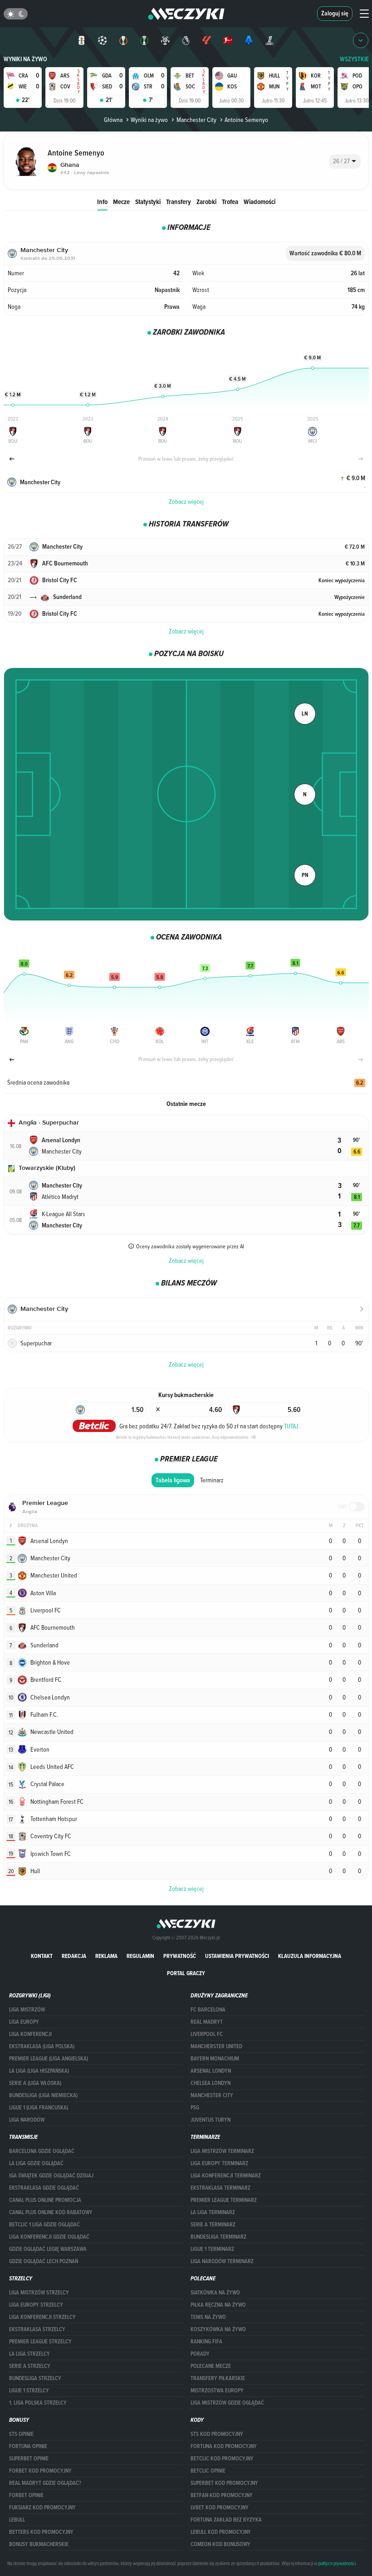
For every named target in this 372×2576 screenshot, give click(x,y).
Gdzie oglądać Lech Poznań (44, 2261)
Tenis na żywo (208, 2317)
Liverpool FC (207, 2034)
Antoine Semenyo (246, 120)
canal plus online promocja (45, 2200)
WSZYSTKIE (354, 59)
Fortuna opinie (28, 2446)
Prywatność (180, 1956)
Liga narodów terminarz (222, 2261)
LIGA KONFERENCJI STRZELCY (42, 2317)
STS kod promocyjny (217, 2434)
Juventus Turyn (210, 2120)
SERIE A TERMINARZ (213, 2225)
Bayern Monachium (215, 2059)
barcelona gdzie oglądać (42, 2151)
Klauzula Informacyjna (310, 1956)
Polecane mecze (211, 2366)
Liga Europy (24, 2022)
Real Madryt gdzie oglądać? (45, 2483)
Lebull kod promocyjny (221, 2532)
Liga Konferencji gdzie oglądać (49, 2237)
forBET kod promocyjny (40, 2471)
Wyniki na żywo (25, 59)
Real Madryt (207, 2022)
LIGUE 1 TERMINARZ (212, 2249)
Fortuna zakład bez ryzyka (226, 2520)
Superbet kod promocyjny (224, 2483)
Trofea (230, 202)
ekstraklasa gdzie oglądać (44, 2188)
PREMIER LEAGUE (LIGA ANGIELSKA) (49, 2059)
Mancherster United (216, 2046)
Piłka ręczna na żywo (218, 2305)
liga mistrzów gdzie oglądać (227, 2403)
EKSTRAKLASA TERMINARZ (220, 2188)
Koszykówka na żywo (218, 2329)
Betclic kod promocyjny (222, 2459)
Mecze (121, 202)
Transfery (179, 202)
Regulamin (140, 1956)
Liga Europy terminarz (219, 2163)
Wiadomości (259, 202)
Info (102, 202)
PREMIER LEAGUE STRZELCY (40, 2342)
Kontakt (42, 1956)
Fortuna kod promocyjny (224, 2446)
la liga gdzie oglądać (36, 2163)
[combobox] (345, 161)
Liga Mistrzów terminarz (222, 2151)
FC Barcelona (208, 2010)
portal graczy (186, 1973)
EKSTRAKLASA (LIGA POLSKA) (42, 2046)
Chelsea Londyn (210, 2083)
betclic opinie (208, 2471)
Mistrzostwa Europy (217, 2391)
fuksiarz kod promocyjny (42, 2508)
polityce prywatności (337, 2563)
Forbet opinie (26, 2495)
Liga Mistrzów (27, 2010)
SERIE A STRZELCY (30, 2366)
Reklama (106, 1956)
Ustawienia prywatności (237, 1956)
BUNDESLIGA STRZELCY (35, 2378)
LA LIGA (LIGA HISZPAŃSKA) (39, 2071)
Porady (200, 2354)
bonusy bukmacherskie (39, 2544)
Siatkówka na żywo (215, 2293)
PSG (195, 2108)
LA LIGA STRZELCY (29, 2354)
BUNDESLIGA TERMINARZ (218, 2237)
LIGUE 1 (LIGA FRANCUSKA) (39, 2108)
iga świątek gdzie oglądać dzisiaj (51, 2176)
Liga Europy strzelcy (36, 2305)
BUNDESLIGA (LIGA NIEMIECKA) (43, 2095)
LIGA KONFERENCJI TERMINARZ (226, 2176)
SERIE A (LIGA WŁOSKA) (35, 2083)
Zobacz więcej (186, 502)
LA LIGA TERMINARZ (213, 2212)
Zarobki (206, 202)
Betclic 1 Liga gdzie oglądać (44, 2225)
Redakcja (74, 1956)
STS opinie (21, 2434)
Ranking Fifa (206, 2342)
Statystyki (148, 202)
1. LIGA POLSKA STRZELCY (38, 2403)
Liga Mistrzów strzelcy (39, 2293)
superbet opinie (29, 2459)
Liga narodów (27, 2120)
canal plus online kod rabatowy (51, 2212)
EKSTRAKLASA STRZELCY (37, 2329)
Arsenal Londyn (211, 2071)
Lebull (17, 2520)
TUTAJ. (292, 1426)
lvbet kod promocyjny (220, 2508)
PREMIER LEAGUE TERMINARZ (224, 2200)
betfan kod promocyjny (222, 2495)
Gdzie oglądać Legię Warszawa (48, 2249)
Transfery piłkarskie (218, 2378)
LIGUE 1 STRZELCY (29, 2391)
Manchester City (196, 120)
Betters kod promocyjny (41, 2532)
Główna (113, 120)
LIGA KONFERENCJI (30, 2034)
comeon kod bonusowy (220, 2544)
